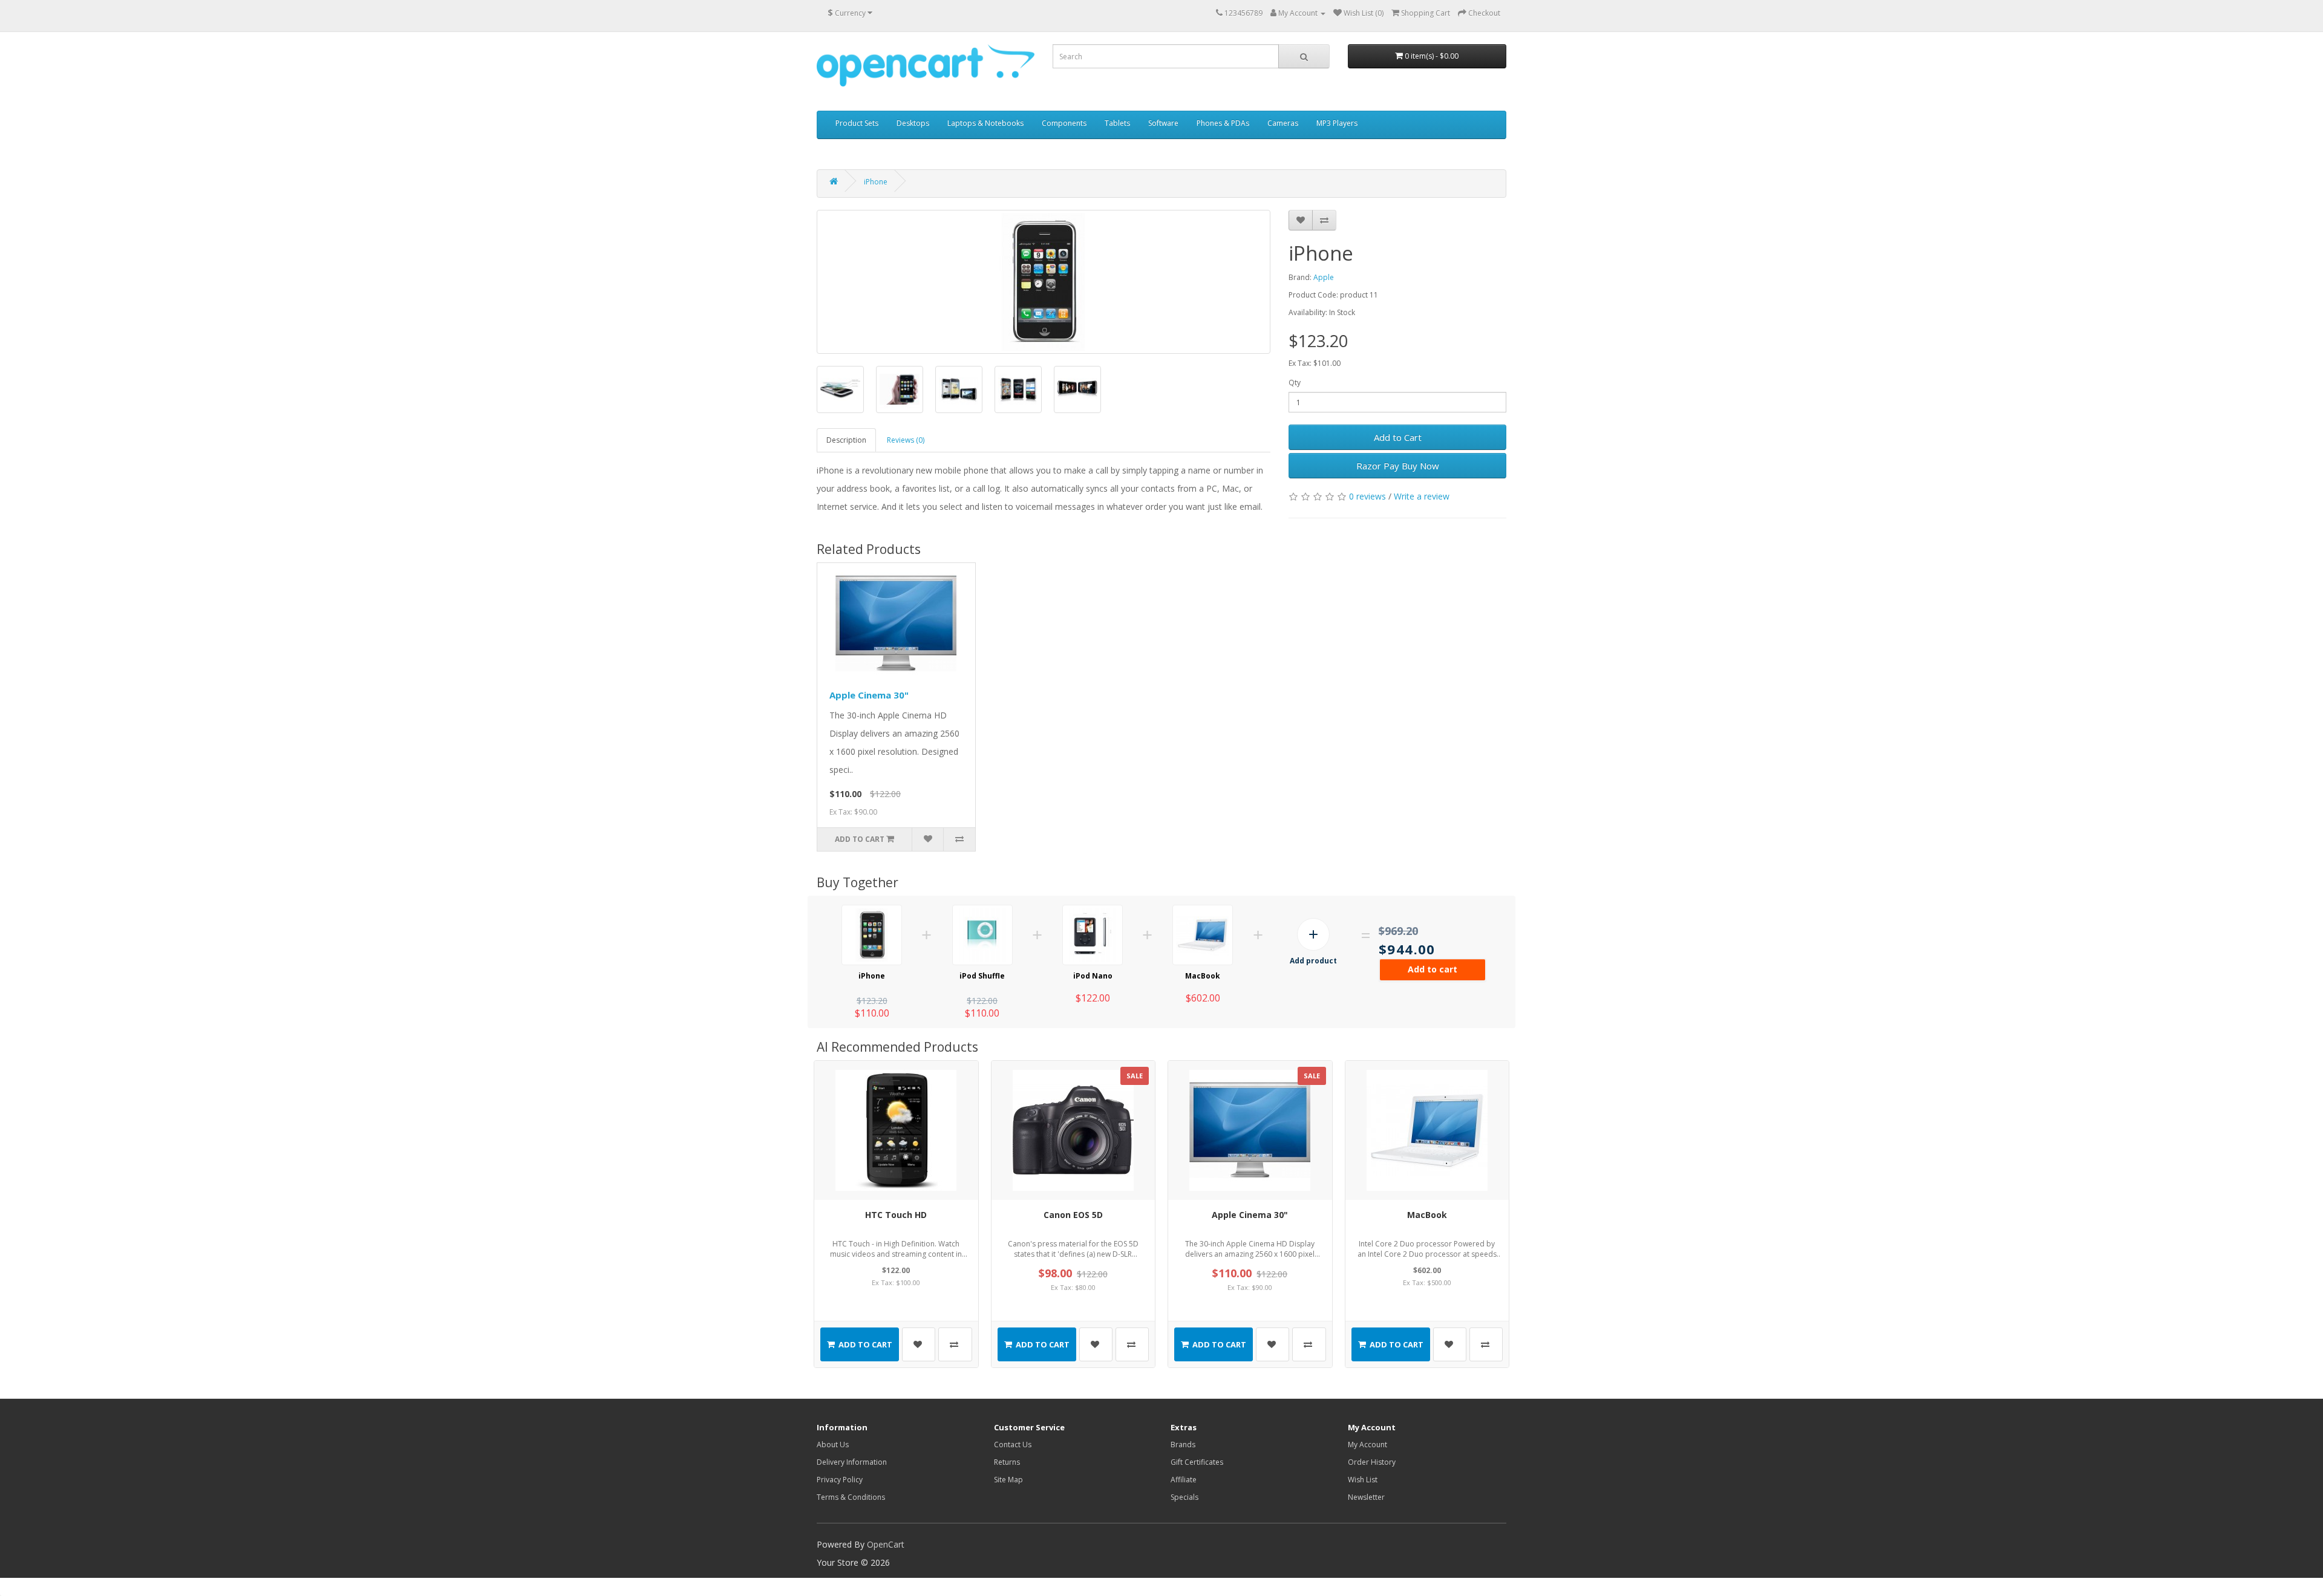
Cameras (1283, 123)
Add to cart (1433, 969)
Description (846, 440)
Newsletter (1366, 1497)
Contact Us (1013, 1445)
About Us (833, 1445)
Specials (1184, 1497)
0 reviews (1367, 496)
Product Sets (857, 123)
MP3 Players (1337, 123)
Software (1163, 123)
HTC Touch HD (896, 1215)
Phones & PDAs (1223, 123)
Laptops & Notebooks (985, 123)
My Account (1367, 1445)
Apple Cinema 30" (869, 695)
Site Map (1008, 1480)
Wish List (1363, 1480)
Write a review (1422, 496)
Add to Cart (1398, 437)
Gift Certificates (1197, 1462)
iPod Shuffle (982, 976)
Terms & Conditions (851, 1497)
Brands (1183, 1445)
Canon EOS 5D (1073, 1215)
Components (1064, 123)
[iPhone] (1044, 282)
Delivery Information (852, 1462)
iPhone (876, 182)
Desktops (913, 123)
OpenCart (886, 1544)
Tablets (1117, 123)
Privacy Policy (840, 1480)
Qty (1295, 383)
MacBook (1203, 976)
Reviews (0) (906, 440)
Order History (1372, 1462)
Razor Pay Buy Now (1398, 466)
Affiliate (1184, 1480)
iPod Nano (1093, 976)
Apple (1324, 277)
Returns (1007, 1462)
